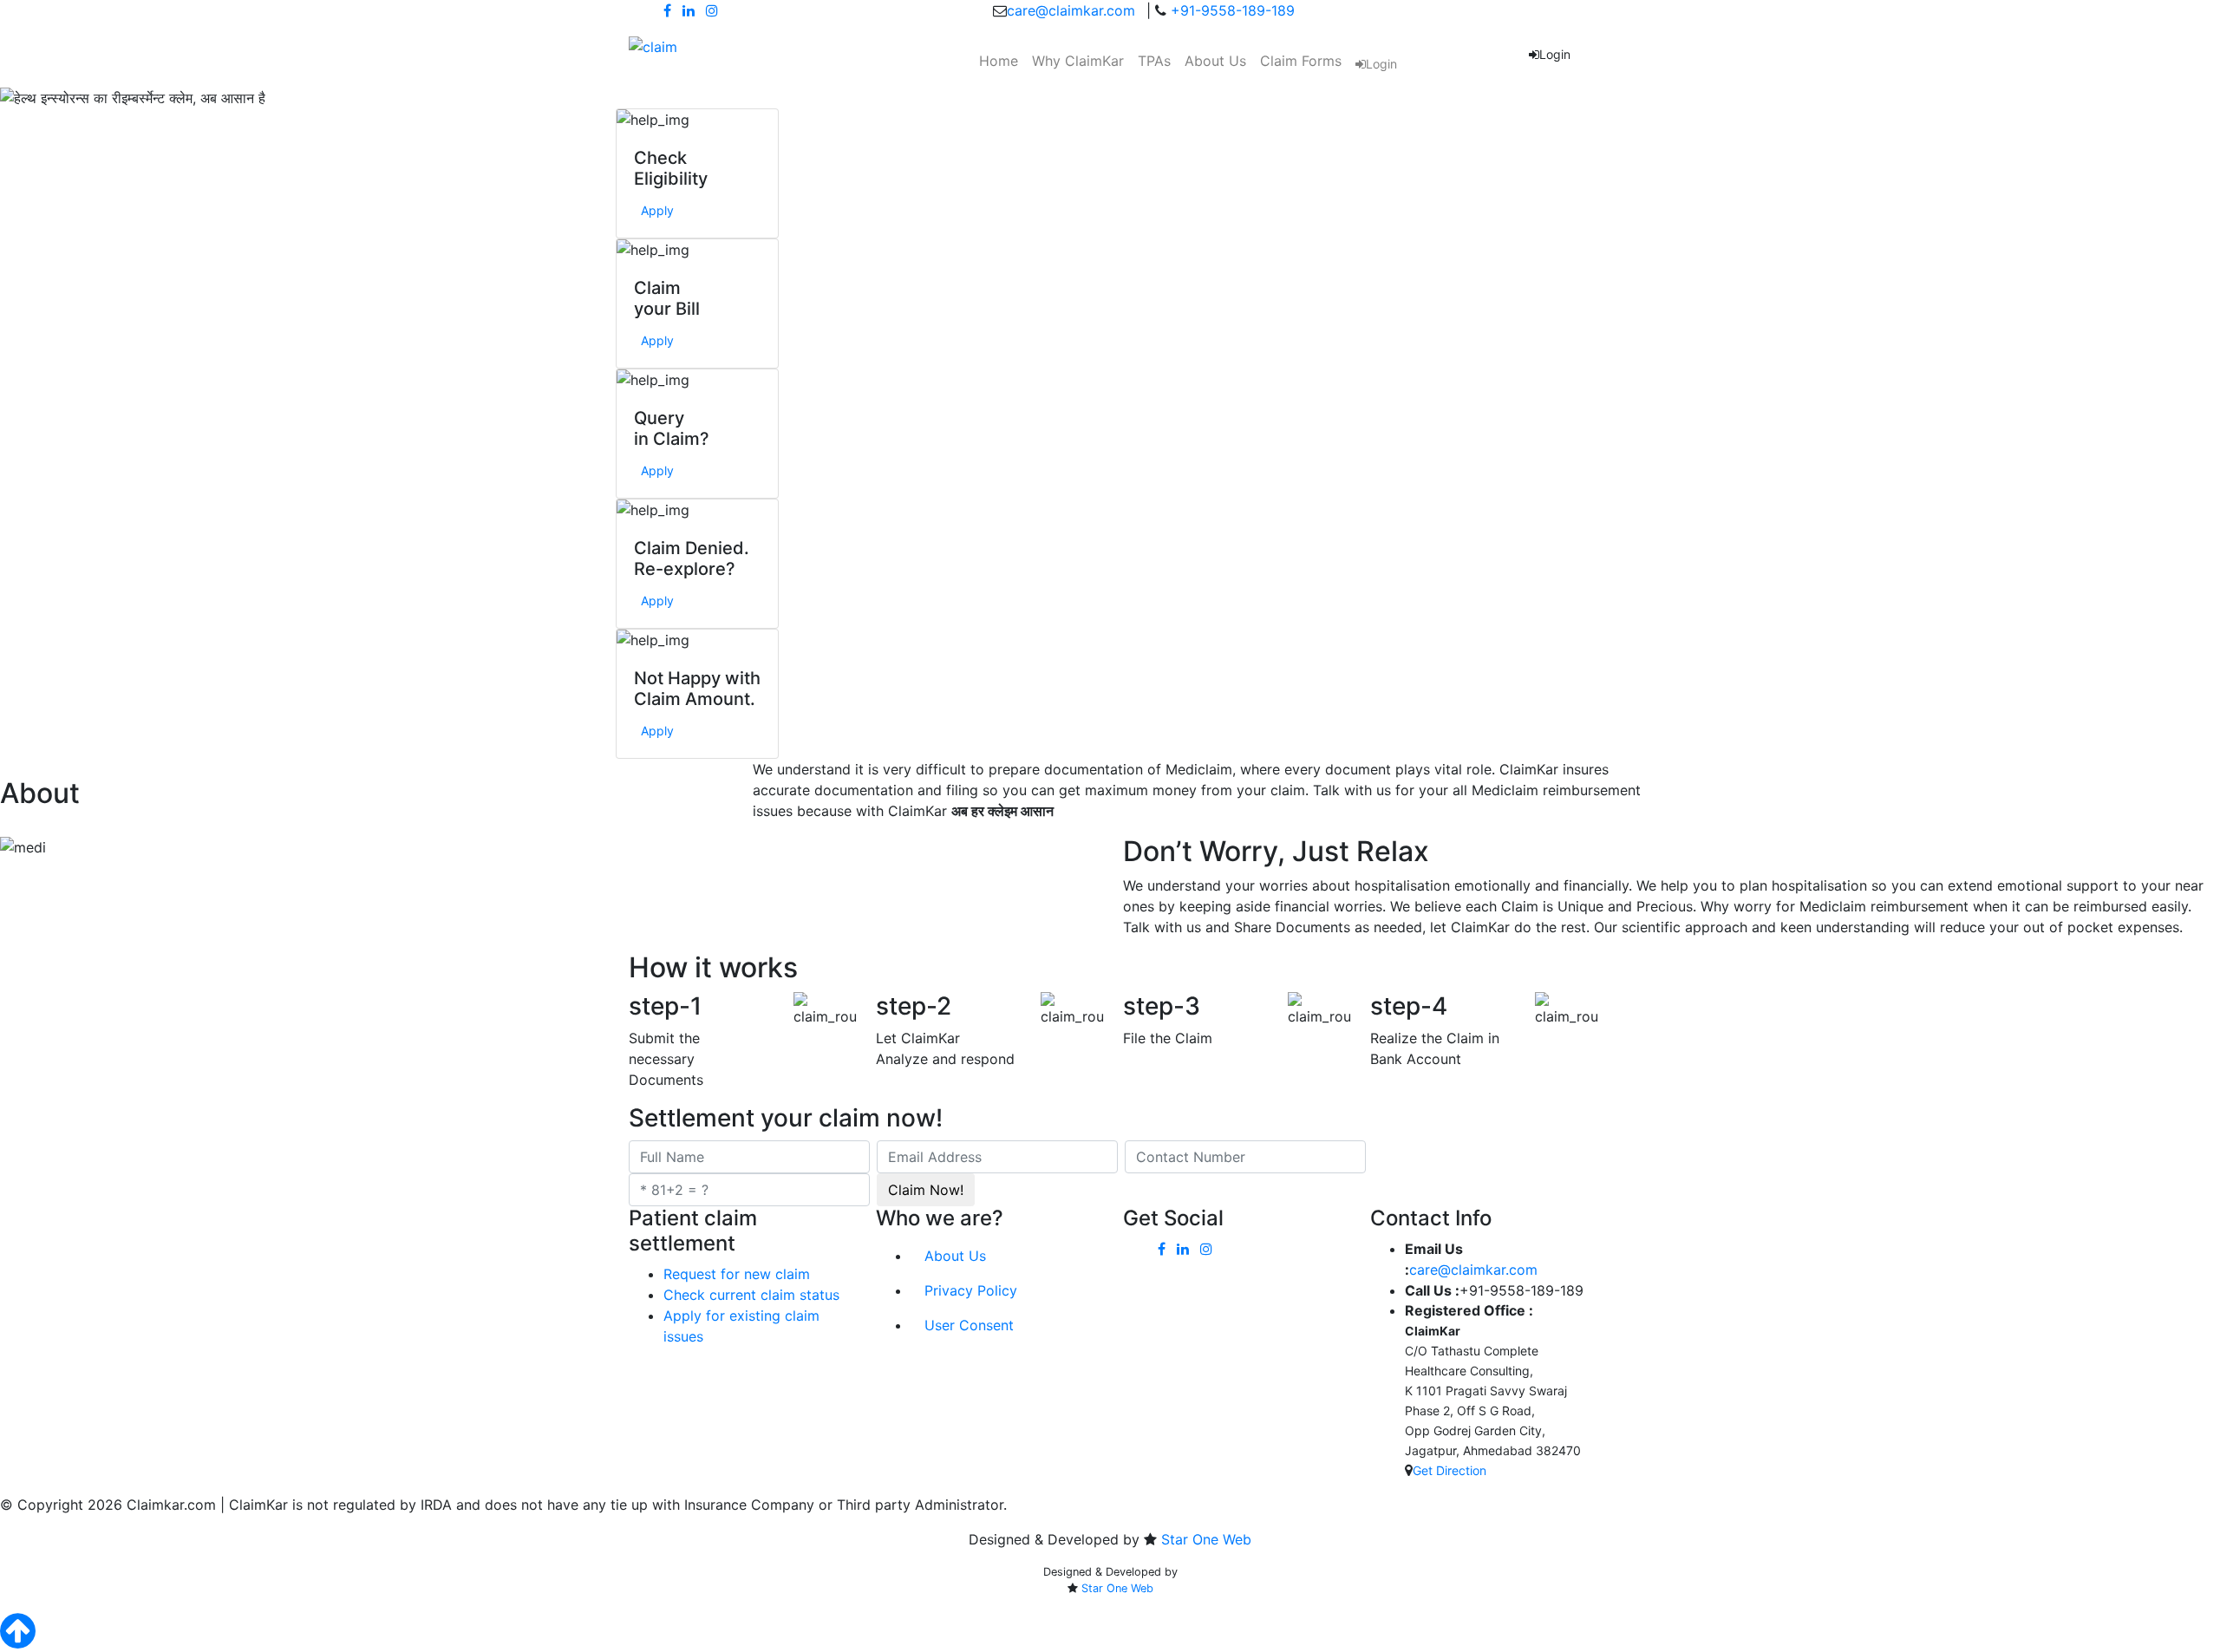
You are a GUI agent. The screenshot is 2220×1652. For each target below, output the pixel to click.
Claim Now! (926, 1190)
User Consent (969, 1325)
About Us (1215, 61)
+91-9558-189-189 (1231, 10)
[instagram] (712, 10)
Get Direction (1450, 1470)
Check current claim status (751, 1295)
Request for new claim (737, 1274)
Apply (657, 210)
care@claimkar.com (1071, 10)
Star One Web (1206, 1539)
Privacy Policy (971, 1290)
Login (1381, 64)
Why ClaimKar (1078, 61)
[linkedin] (689, 10)
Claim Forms (1301, 61)
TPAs (1154, 61)
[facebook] (667, 10)
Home (999, 61)
